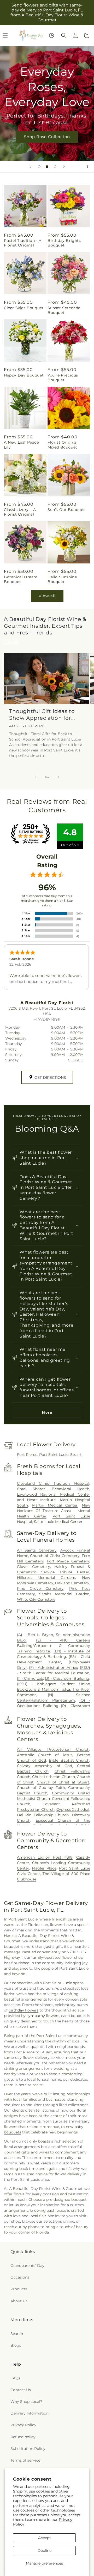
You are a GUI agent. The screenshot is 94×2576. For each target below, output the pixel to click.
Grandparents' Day (27, 2266)
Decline (45, 2551)
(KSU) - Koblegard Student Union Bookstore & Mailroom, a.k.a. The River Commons (54, 1689)
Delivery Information (30, 2413)
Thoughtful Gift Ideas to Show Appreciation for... (42, 715)
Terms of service (25, 2460)
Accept (45, 2538)
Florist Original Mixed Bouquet (63, 445)
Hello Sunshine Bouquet (62, 579)
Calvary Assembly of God (45, 1766)
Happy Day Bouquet (24, 375)
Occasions (20, 2277)
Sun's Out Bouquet (66, 510)
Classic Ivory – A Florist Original (20, 512)
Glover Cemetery (34, 1567)
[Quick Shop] (52, 35)
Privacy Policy (23, 2425)
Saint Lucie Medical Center (58, 1522)
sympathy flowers (43, 2016)
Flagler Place (44, 1868)
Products (19, 2289)
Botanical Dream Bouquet (21, 579)
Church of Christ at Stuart (63, 1782)
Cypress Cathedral (73, 1809)
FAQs (15, 2378)
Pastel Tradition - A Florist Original (23, 243)
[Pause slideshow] (88, 167)
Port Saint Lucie (54, 1455)
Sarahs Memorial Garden (64, 1594)
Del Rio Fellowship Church (43, 1815)
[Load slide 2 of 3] (47, 167)
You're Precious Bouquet (63, 378)
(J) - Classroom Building (67, 1678)
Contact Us (21, 2390)
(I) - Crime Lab (30, 1678)
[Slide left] (36, 777)
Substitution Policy (28, 2449)
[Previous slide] (30, 167)
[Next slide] (64, 167)
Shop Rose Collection (47, 137)
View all (47, 596)
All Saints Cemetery (37, 1550)
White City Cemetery (36, 1599)
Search (17, 2334)
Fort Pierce (27, 1455)
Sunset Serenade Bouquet (64, 310)
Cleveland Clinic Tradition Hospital (53, 1483)
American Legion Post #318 (45, 1857)
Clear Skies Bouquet (24, 308)
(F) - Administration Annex (53, 1667)
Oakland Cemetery (72, 1583)
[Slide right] (58, 777)
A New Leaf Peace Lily (21, 445)
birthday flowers (23, 2010)
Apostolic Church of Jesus (45, 1755)
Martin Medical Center (55, 1505)
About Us (19, 2301)
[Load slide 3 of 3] (55, 167)
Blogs (16, 2345)
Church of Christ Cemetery (55, 1556)
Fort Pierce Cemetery (68, 1561)
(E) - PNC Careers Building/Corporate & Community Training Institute (54, 1646)
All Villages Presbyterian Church (53, 1749)
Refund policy (23, 2437)
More (47, 1412)
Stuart (76, 1455)
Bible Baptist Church (69, 1760)
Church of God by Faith (41, 1788)
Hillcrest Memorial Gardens (46, 1578)
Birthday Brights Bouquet (64, 243)
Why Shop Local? (26, 2402)
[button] (64, 35)
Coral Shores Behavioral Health (53, 1489)
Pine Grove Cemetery (40, 1588)
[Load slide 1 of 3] (39, 167)
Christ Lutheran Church (54, 1777)
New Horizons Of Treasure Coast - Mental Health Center (54, 1511)
